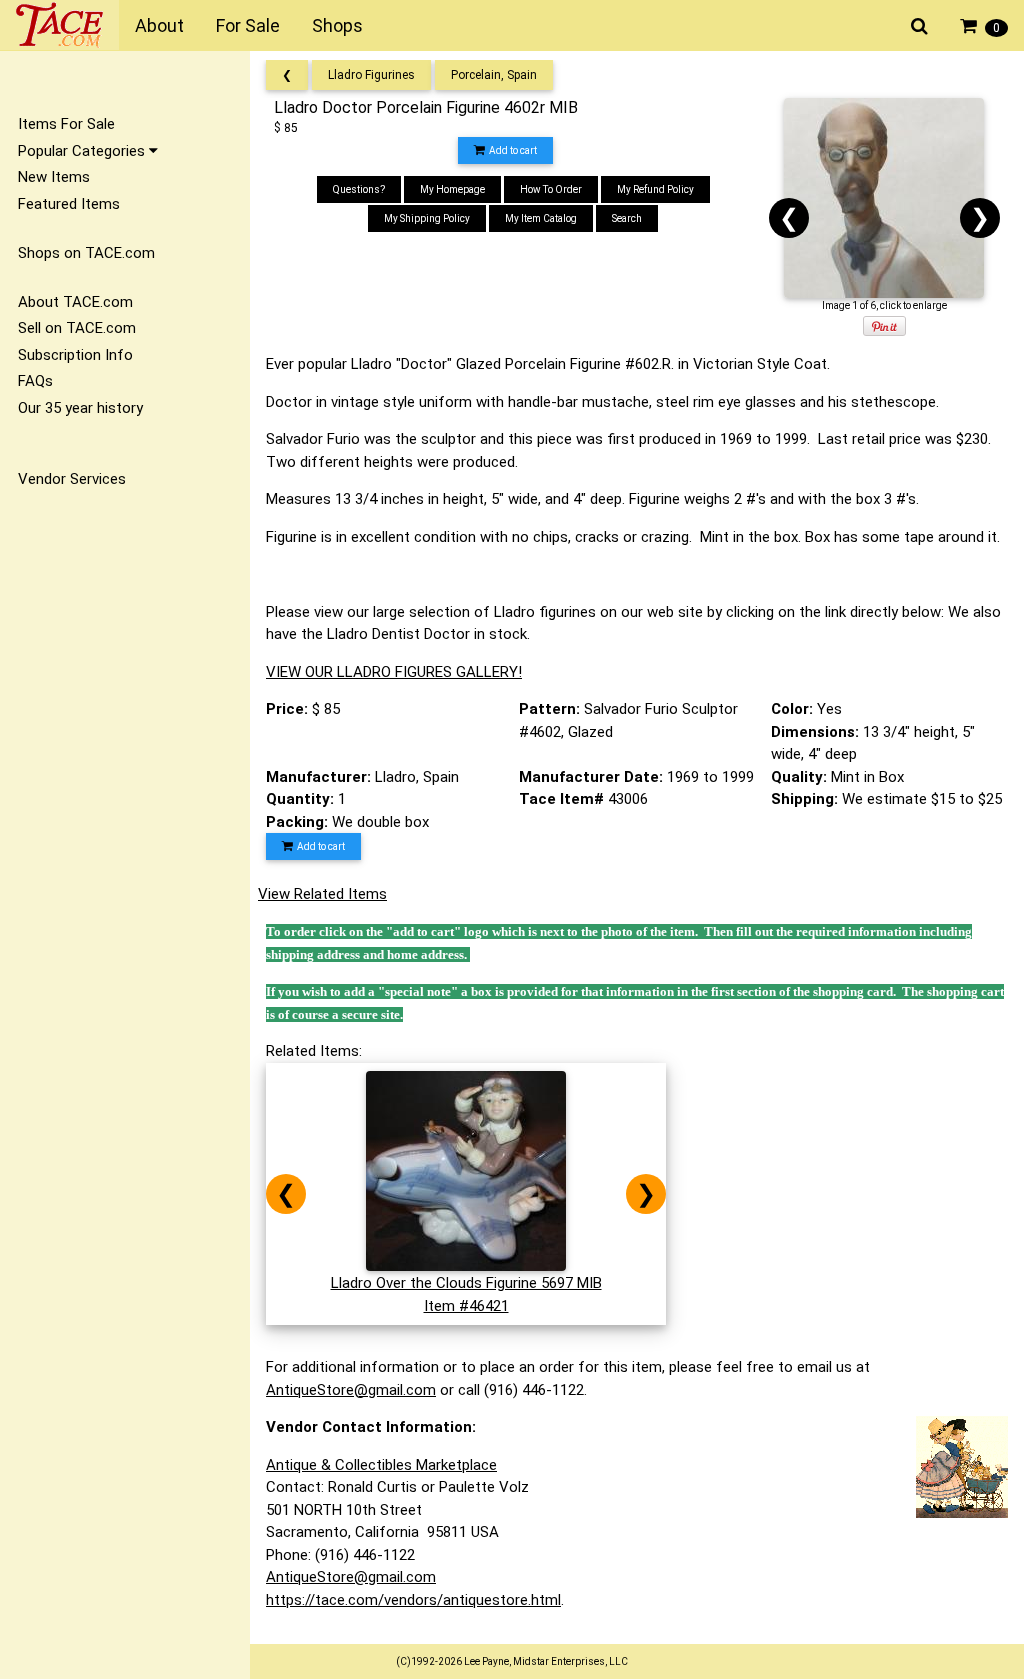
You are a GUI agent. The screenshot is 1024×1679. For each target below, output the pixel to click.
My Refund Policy (655, 189)
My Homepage (452, 189)
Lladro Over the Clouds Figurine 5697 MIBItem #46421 (466, 1294)
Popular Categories (83, 151)
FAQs (35, 381)
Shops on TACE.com (86, 253)
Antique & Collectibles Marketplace (381, 1465)
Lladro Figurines (371, 75)
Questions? (359, 189)
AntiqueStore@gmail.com (351, 1390)
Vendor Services (72, 479)
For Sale (248, 25)
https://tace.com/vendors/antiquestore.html (413, 1600)
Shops (337, 25)
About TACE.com (75, 302)
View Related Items (322, 894)
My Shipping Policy (427, 218)
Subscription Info (75, 355)
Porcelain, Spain (494, 75)
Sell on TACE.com (77, 328)
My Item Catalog (541, 218)
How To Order (551, 189)
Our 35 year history (80, 408)
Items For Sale (66, 124)
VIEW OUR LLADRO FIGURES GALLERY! (394, 672)
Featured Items (69, 204)
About (159, 25)
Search (627, 218)
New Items (54, 177)
